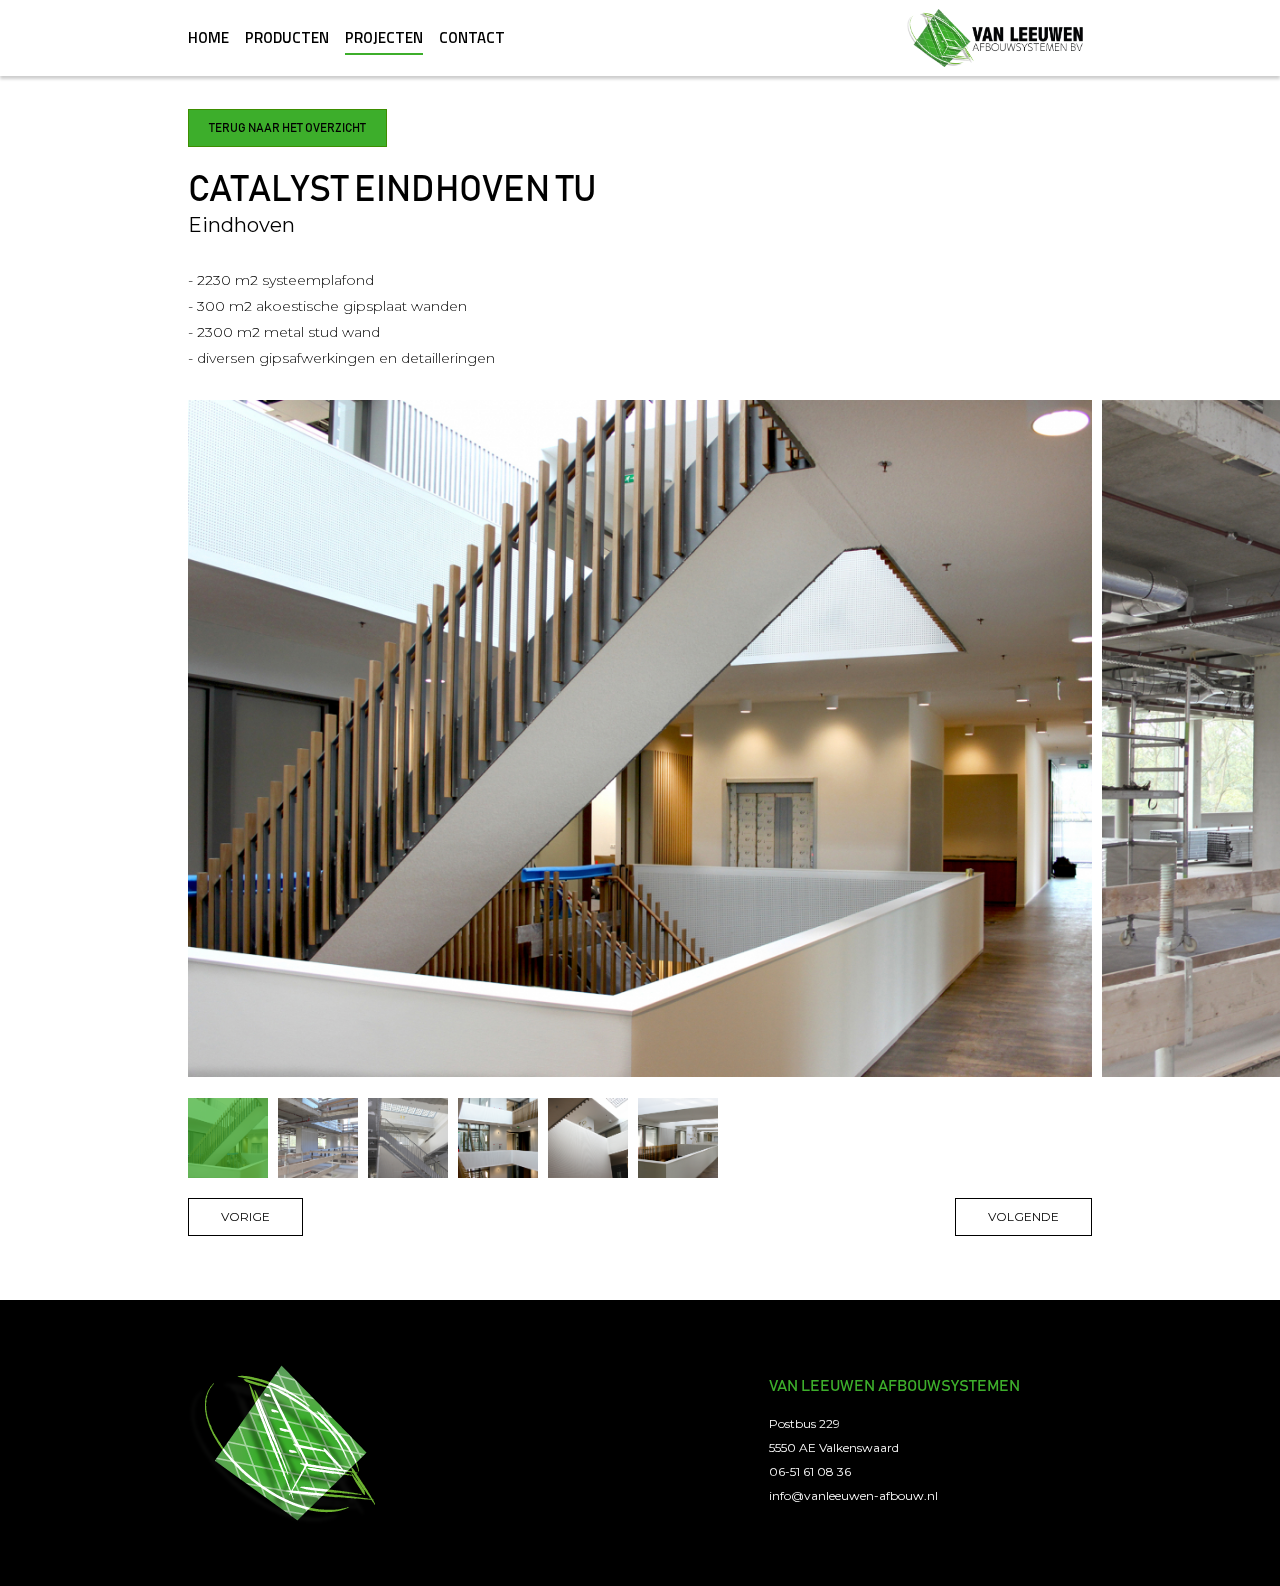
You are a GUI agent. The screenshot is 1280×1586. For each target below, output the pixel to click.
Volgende (1023, 1216)
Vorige (245, 1216)
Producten (287, 37)
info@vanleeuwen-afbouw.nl (853, 1495)
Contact (472, 37)
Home (208, 37)
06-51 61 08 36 (810, 1471)
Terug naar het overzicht (287, 128)
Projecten (384, 37)
